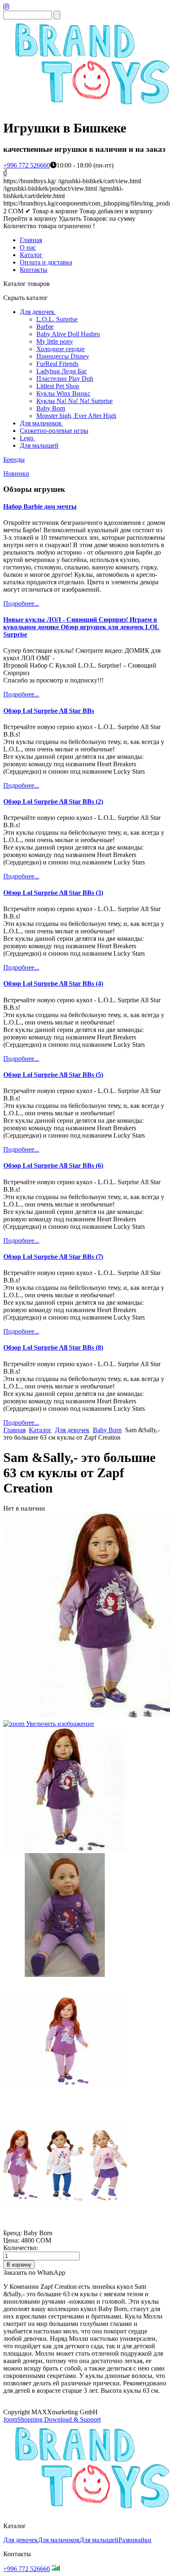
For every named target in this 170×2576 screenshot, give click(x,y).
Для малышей (39, 445)
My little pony (55, 341)
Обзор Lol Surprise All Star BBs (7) (53, 1257)
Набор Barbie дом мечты (40, 506)
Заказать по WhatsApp (34, 2273)
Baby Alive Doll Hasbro (68, 334)
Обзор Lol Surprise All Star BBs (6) (53, 1165)
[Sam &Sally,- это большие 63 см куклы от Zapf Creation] (65, 1790)
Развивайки (135, 2540)
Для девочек (37, 312)
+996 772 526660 (27, 165)
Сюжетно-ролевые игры (54, 431)
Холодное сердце (60, 349)
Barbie (45, 327)
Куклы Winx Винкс (63, 393)
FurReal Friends (57, 364)
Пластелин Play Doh (65, 379)
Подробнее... (21, 603)
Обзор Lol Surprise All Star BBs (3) (53, 893)
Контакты (34, 270)
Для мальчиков (41, 423)
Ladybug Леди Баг (62, 371)
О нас (28, 247)
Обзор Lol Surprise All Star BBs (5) (53, 1075)
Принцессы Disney (63, 356)
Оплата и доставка (46, 262)
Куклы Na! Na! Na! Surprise (74, 401)
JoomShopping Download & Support (52, 2419)
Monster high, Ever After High (76, 416)
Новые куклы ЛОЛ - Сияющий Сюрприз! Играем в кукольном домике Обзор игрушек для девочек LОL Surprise (81, 627)
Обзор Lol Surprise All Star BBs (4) (53, 983)
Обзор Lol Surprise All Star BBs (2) (53, 802)
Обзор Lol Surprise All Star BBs (49, 711)
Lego (27, 438)
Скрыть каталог (26, 298)
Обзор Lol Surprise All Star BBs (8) (53, 1347)
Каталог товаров (27, 284)
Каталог (31, 255)
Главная (31, 240)
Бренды (14, 459)
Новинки (16, 473)
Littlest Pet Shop (58, 386)
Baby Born (51, 408)
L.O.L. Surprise (57, 319)
